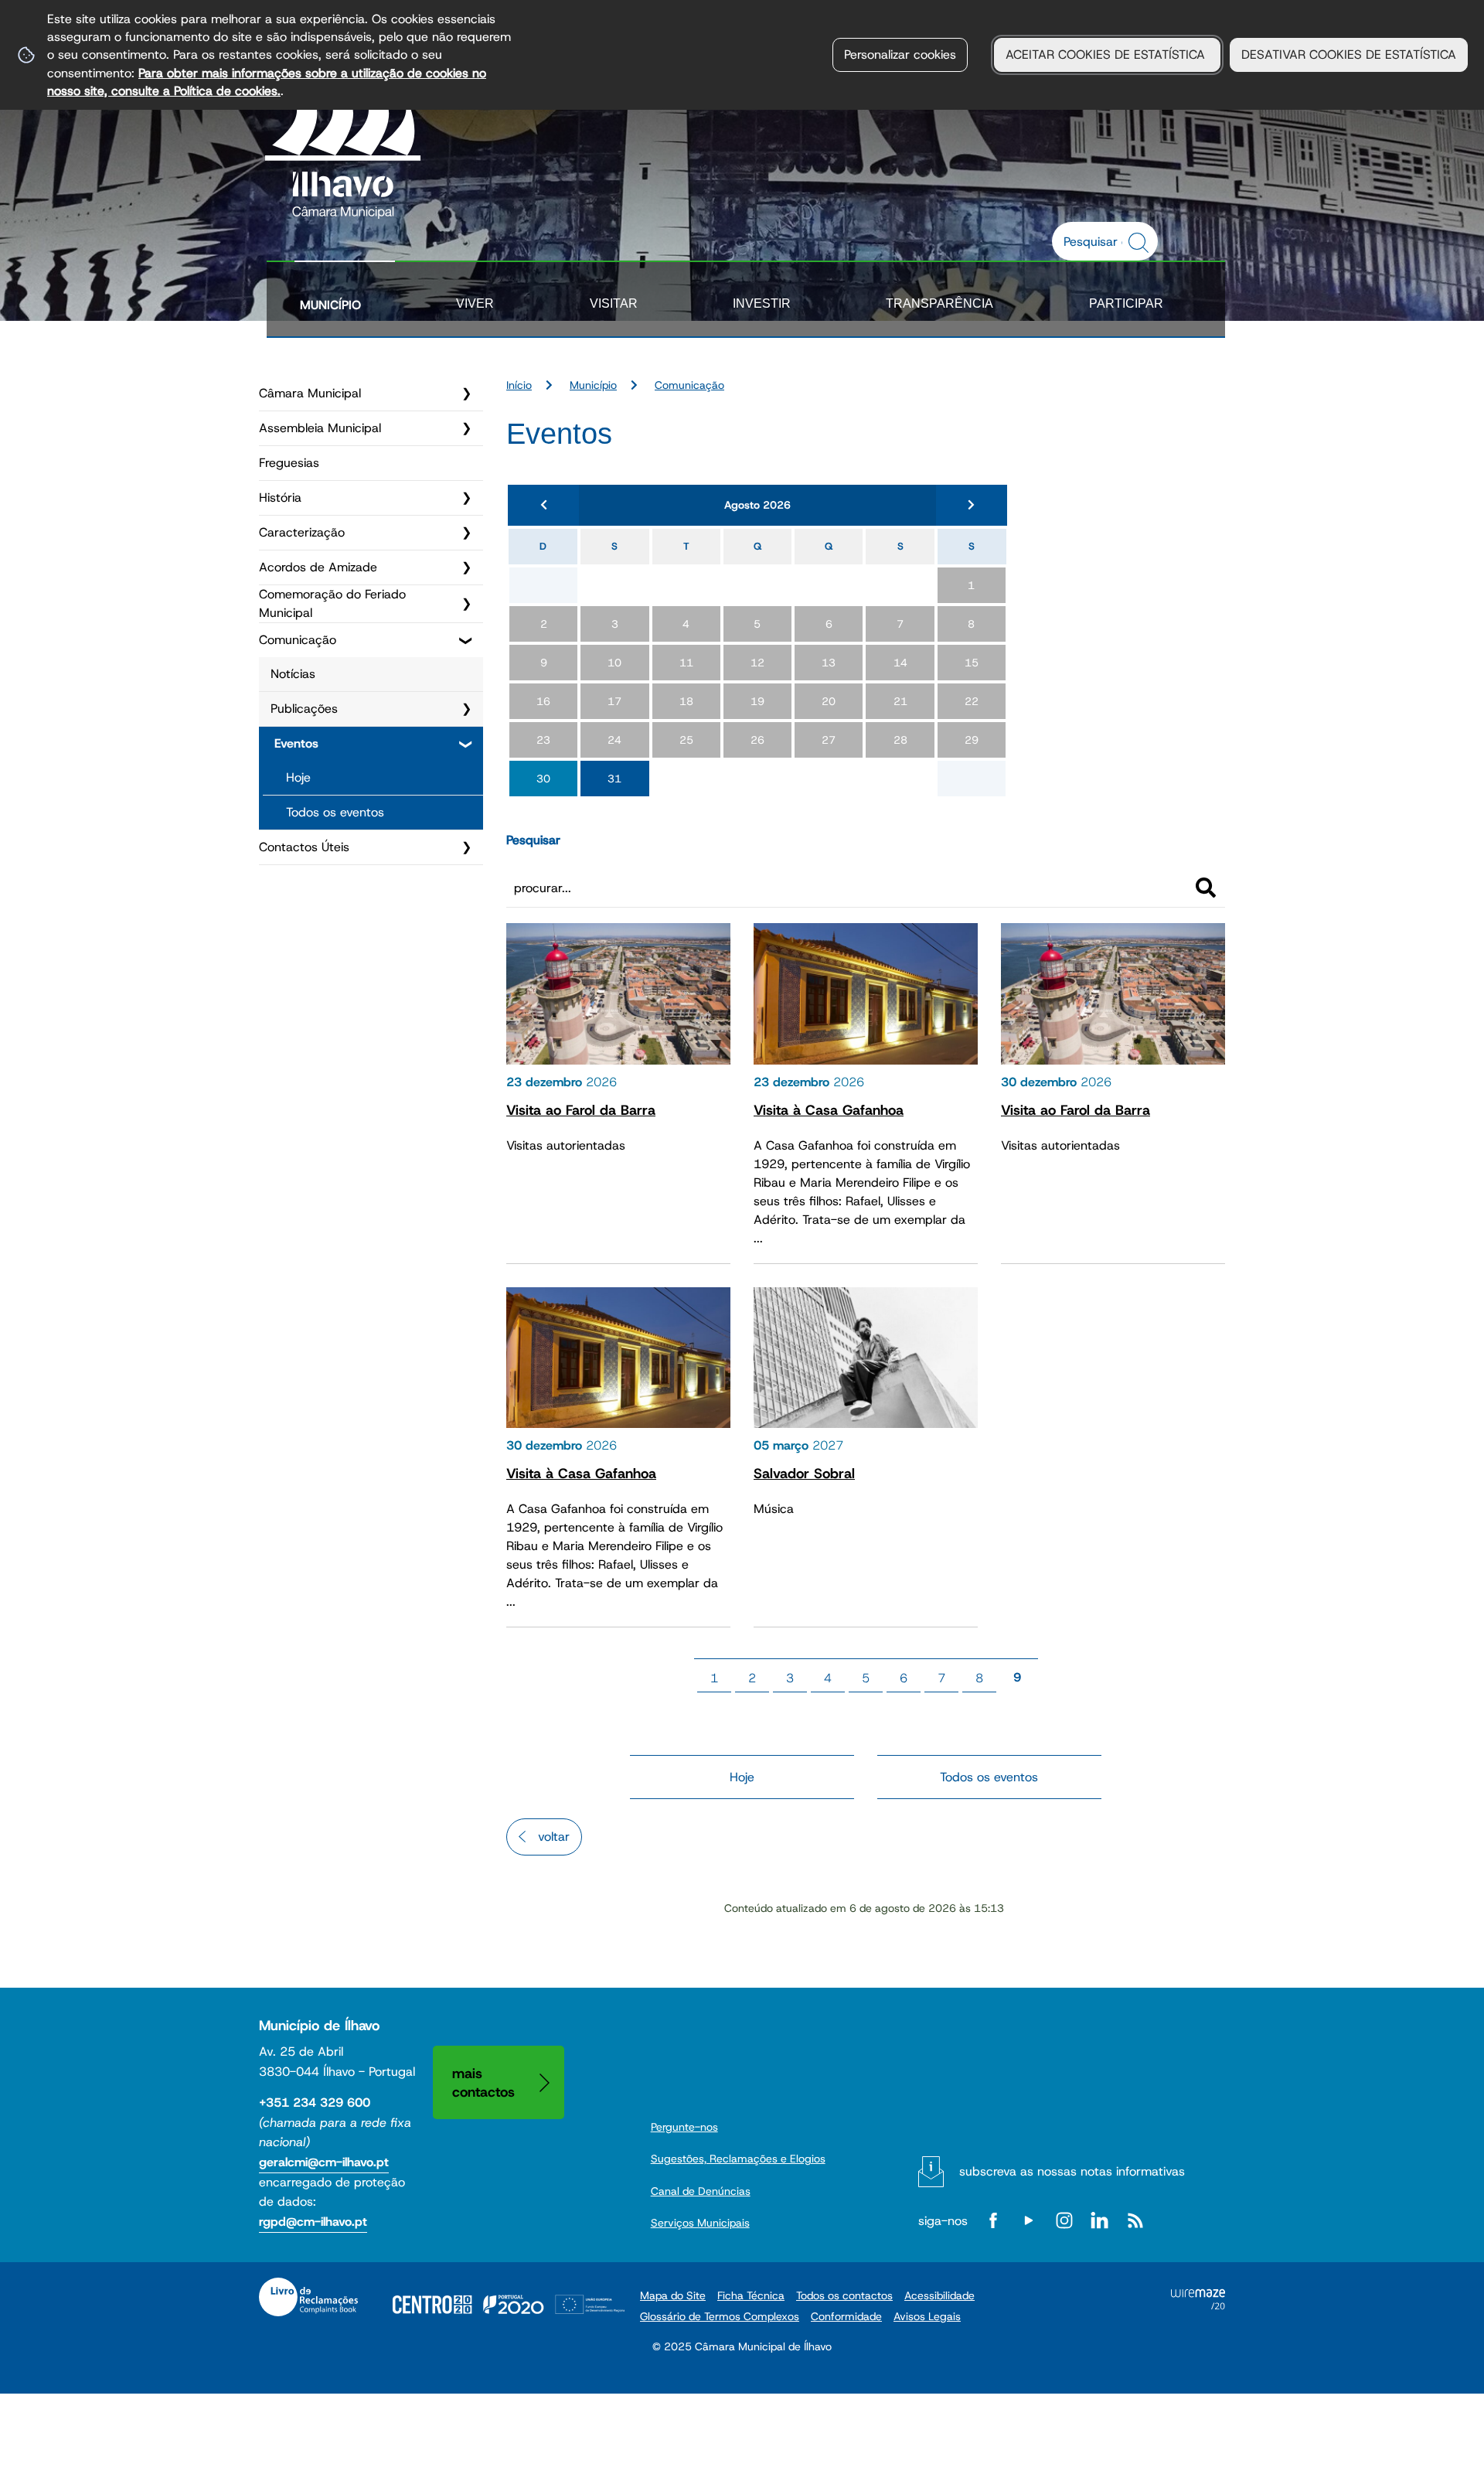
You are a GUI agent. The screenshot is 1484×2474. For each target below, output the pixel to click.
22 (972, 701)
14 (900, 663)
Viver (475, 303)
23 (543, 740)
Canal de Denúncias (701, 2191)
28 (900, 740)
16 (543, 701)
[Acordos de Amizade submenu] (466, 567)
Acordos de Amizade (318, 567)
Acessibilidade (939, 2295)
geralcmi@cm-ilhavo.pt (324, 2162)
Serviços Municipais (700, 2223)
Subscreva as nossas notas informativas (1072, 2171)
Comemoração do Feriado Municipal (332, 603)
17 (614, 701)
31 (614, 779)
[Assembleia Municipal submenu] (466, 428)
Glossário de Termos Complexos (720, 2316)
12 (757, 663)
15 (972, 663)
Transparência (939, 303)
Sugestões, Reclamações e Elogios (738, 2159)
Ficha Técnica (751, 2295)
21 (900, 701)
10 (614, 663)
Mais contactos (483, 2082)
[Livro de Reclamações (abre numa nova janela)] (308, 2297)
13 (829, 663)
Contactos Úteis (304, 847)
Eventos (296, 743)
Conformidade (846, 2316)
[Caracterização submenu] (466, 533)
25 (686, 740)
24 (614, 740)
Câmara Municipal (310, 393)
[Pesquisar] (1206, 888)
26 (757, 740)
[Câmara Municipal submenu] (466, 394)
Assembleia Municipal (320, 428)
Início (519, 385)
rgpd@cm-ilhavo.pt (313, 2222)
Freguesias (289, 463)
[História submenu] (466, 498)
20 (829, 701)
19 (757, 701)
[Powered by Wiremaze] (1198, 2305)
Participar (1126, 303)
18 (686, 701)
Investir (762, 303)
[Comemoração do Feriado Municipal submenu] (466, 604)
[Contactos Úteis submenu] (466, 847)
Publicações (304, 709)
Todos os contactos (844, 2295)
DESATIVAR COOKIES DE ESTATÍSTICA (1349, 55)
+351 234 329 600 (315, 2103)
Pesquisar (533, 840)
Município (330, 305)
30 (543, 779)
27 (829, 740)
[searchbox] (1097, 241)
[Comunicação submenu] (466, 640)
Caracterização (302, 532)
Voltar (554, 1837)
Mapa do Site (673, 2295)
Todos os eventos (335, 812)
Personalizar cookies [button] (900, 55)
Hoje (298, 777)
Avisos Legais (927, 2316)
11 (686, 663)
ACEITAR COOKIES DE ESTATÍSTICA (1107, 55)
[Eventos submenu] (466, 744)
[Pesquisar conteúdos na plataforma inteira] (1141, 243)
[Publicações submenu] (466, 709)
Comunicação (298, 640)
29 (972, 740)
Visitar (614, 303)
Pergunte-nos (684, 2127)
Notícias (293, 674)
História (280, 498)
